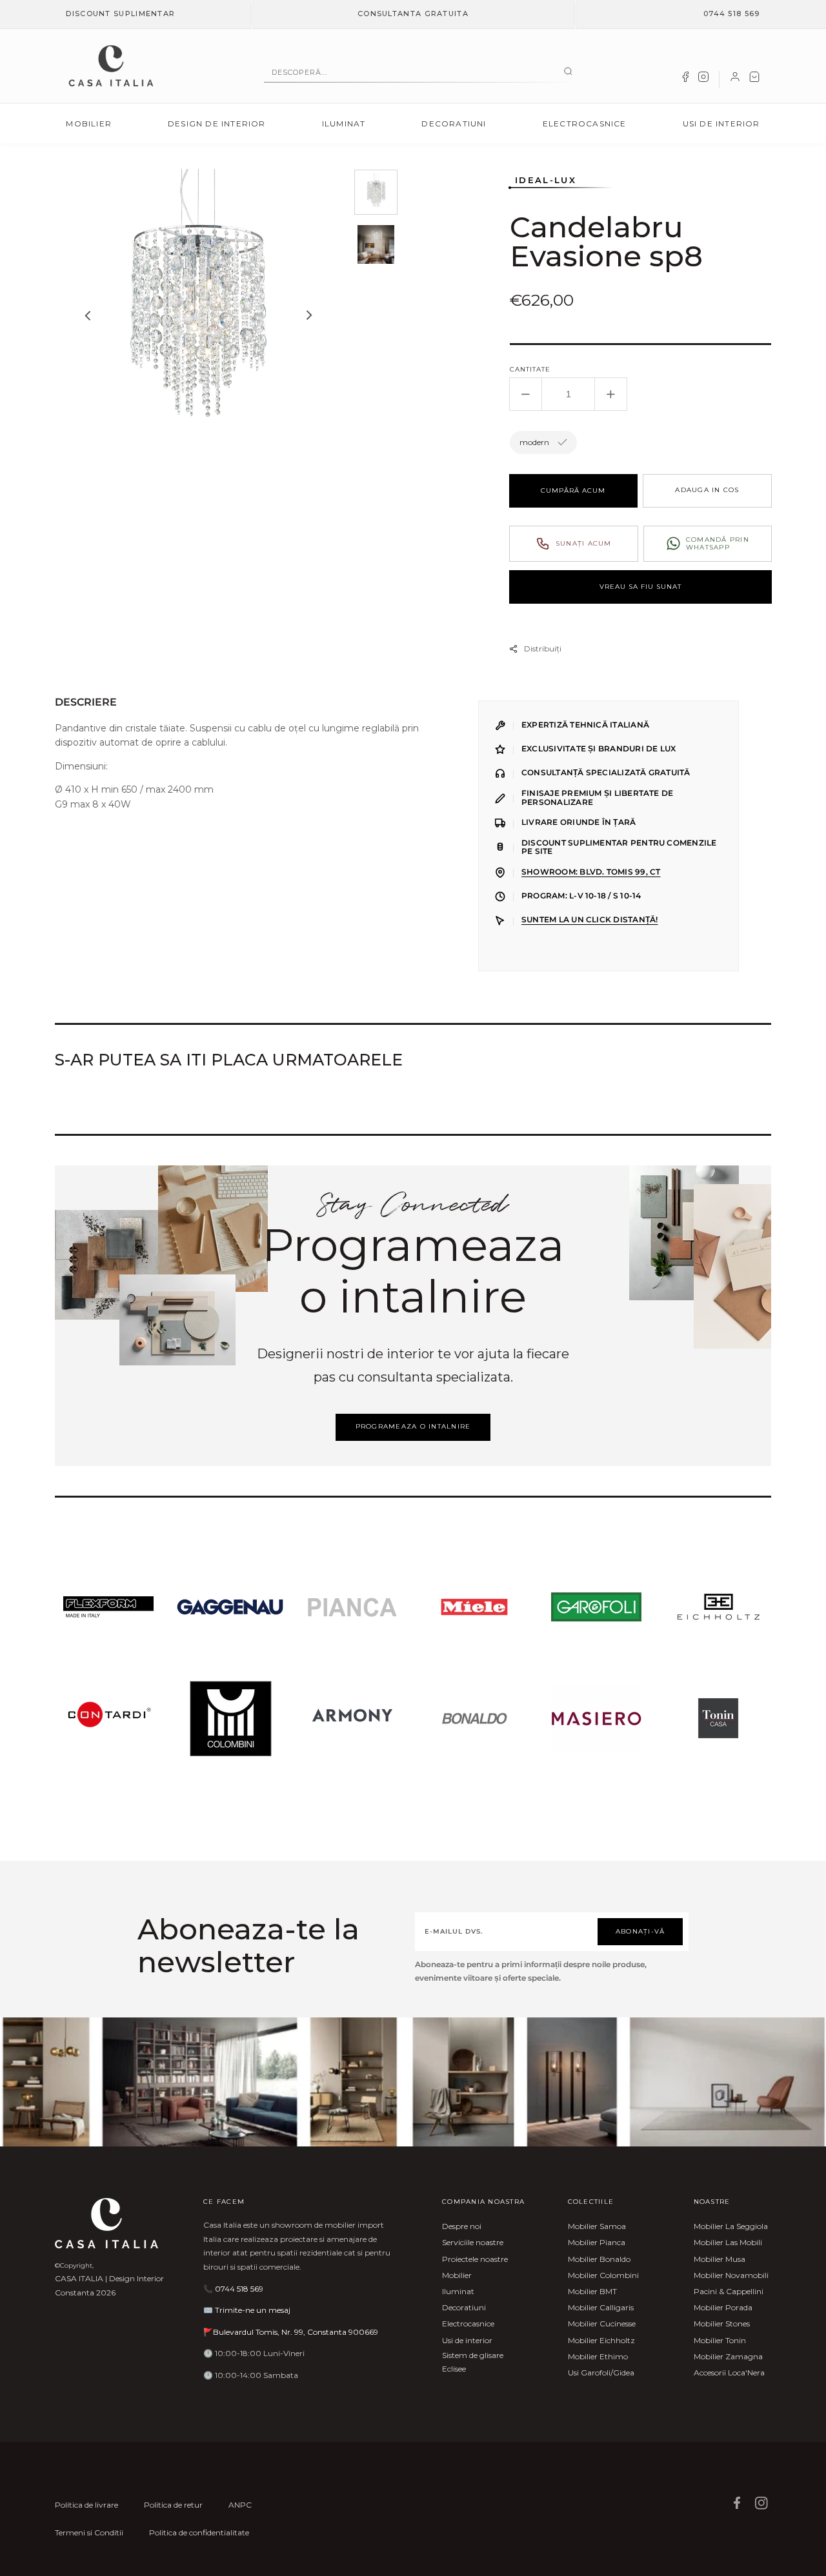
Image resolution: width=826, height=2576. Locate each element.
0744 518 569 (732, 14)
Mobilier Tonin (720, 2340)
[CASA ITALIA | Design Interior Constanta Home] (111, 66)
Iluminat (344, 124)
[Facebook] (685, 79)
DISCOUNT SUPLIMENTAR (120, 14)
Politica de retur (173, 2505)
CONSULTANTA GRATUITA (413, 14)
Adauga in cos (707, 490)
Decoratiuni (454, 124)
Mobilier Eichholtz (601, 2340)
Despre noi (462, 2226)
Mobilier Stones (722, 2323)
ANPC (240, 2505)
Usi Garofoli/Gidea (601, 2373)
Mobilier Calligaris (601, 2307)
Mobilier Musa (720, 2259)
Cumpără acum (573, 490)
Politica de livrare (86, 2505)
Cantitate (530, 369)
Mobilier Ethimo (598, 2356)
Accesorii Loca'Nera (729, 2373)
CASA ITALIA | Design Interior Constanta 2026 (109, 2285)
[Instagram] (703, 79)
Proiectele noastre (475, 2259)
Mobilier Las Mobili (728, 2242)
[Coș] (754, 79)
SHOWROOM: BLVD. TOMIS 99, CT (591, 872)
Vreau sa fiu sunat (640, 587)
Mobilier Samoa (597, 2226)
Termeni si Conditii (89, 2532)
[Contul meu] (735, 79)
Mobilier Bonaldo (599, 2259)
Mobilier (89, 124)
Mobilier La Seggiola (731, 2226)
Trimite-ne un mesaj (253, 2310)
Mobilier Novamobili (731, 2275)
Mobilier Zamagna (728, 2356)
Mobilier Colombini (603, 2275)
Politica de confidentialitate (199, 2532)
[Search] (568, 72)
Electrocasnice (585, 124)
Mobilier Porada (723, 2307)
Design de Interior (217, 124)
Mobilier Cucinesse (602, 2323)
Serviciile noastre (473, 2242)
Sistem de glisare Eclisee (473, 2362)
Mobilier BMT (592, 2291)
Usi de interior (721, 124)
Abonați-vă (640, 1931)
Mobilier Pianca (597, 2242)
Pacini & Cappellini (729, 2291)
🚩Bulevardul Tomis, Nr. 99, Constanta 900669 (291, 2332)
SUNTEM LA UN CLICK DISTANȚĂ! (589, 920)
